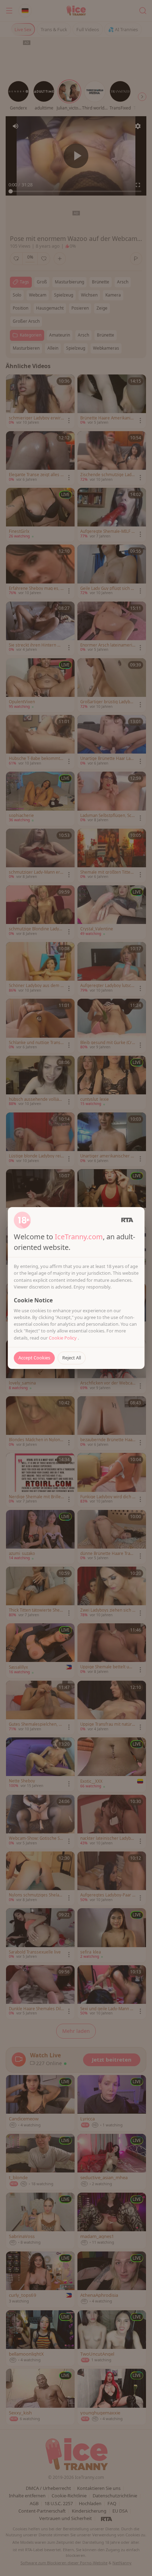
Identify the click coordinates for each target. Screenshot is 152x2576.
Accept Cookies (34, 1358)
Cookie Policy (63, 1338)
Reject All (72, 1358)
